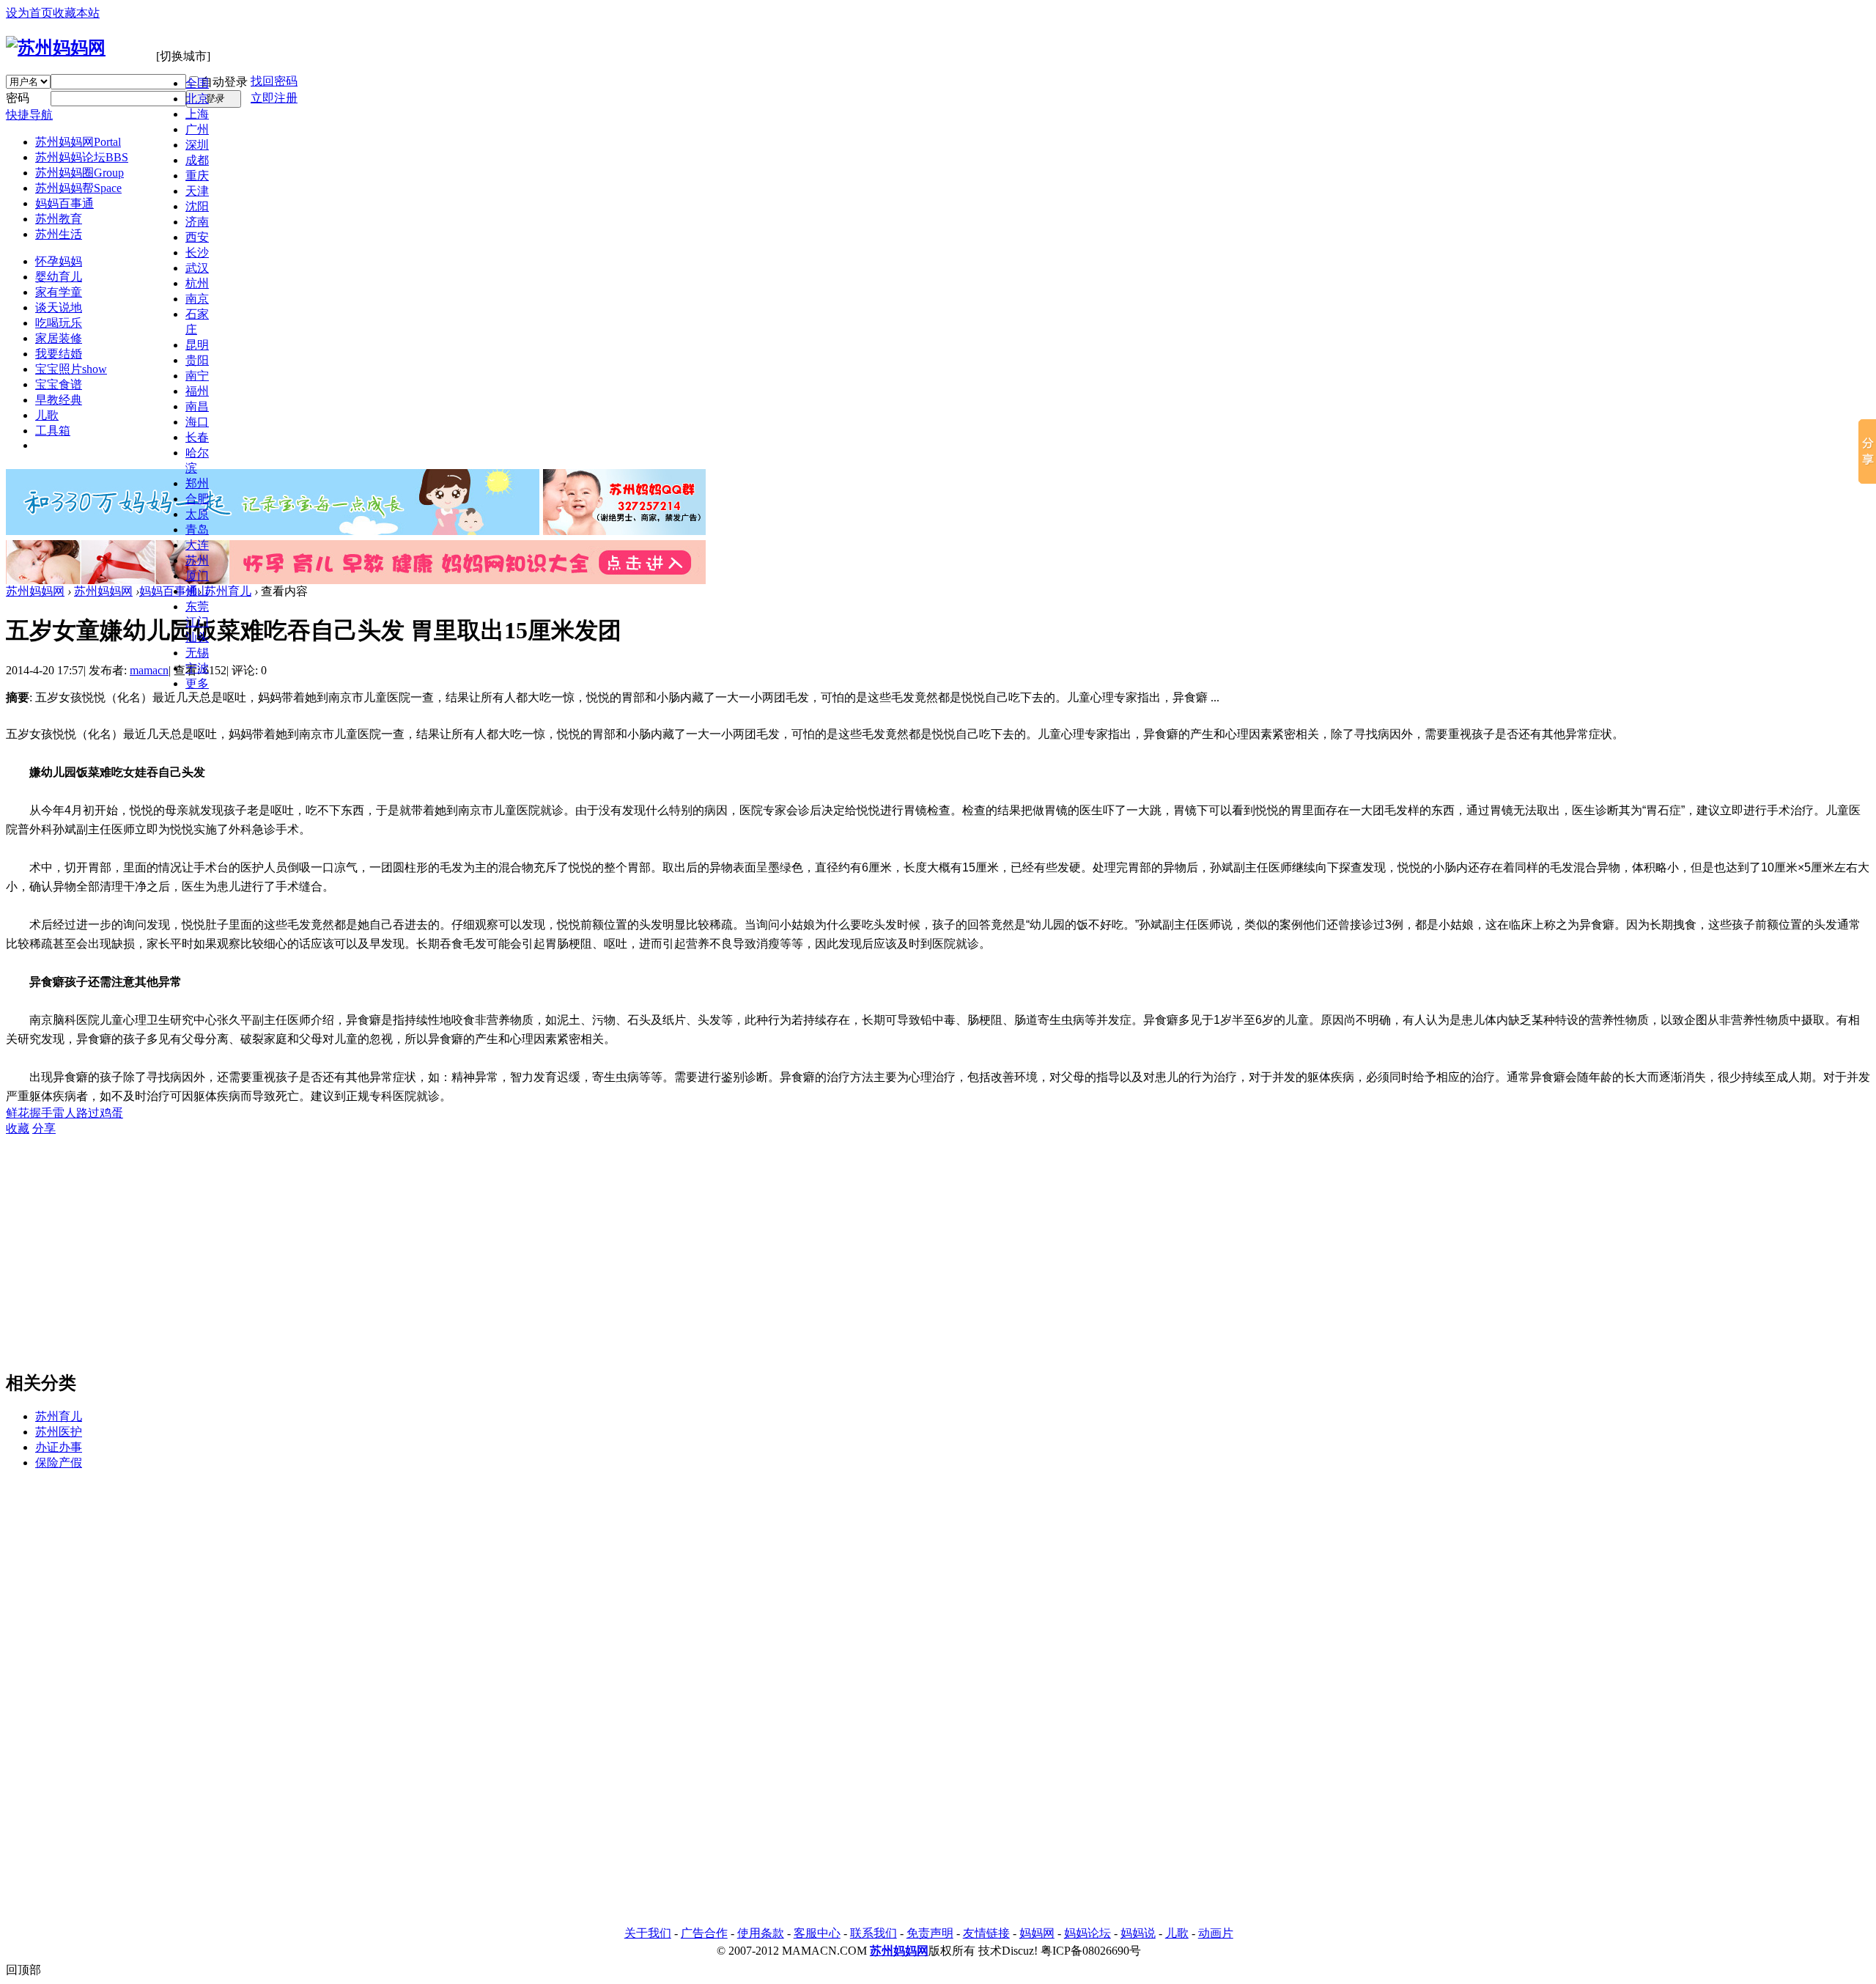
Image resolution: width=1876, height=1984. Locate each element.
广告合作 (704, 1933)
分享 (44, 1128)
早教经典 (59, 400)
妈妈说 (1138, 1933)
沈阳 (197, 206)
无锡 (197, 653)
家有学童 (59, 292)
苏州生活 (59, 234)
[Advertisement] (64, 1703)
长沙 (197, 252)
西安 (197, 237)
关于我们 (648, 1933)
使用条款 (761, 1933)
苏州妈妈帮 (78, 188)
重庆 (197, 176)
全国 (197, 83)
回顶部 (23, 1970)
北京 (197, 99)
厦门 (197, 576)
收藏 (18, 1128)
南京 (197, 299)
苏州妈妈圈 (80, 173)
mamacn (149, 670)
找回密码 (274, 81)
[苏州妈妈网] (56, 48)
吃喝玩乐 (59, 323)
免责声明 (930, 1933)
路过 (88, 1113)
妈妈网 (1037, 1933)
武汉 (197, 268)
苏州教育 (59, 219)
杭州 (197, 283)
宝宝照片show (71, 369)
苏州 (197, 560)
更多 (197, 683)
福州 (197, 391)
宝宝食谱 (59, 384)
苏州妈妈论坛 (82, 157)
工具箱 (53, 431)
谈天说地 (59, 307)
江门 (197, 622)
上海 (197, 114)
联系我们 (874, 1933)
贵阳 (197, 360)
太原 (197, 514)
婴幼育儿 (59, 277)
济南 (197, 222)
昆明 (197, 345)
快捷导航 (29, 115)
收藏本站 (76, 13)
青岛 (197, 530)
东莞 (197, 606)
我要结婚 (59, 354)
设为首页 (29, 13)
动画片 (1216, 1933)
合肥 (197, 499)
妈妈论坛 (1087, 1933)
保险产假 (59, 1463)
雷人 (64, 1113)
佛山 (197, 591)
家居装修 (59, 338)
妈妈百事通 (64, 203)
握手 (41, 1113)
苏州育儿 (228, 591)
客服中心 (817, 1933)
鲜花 (18, 1113)
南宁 (197, 376)
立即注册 (274, 98)
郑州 (197, 483)
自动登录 (224, 82)
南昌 (197, 406)
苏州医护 (59, 1432)
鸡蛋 (111, 1113)
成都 (197, 160)
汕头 (197, 637)
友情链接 (986, 1933)
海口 (197, 422)
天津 (197, 191)
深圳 (197, 145)
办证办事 (59, 1447)
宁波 (197, 668)
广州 (197, 129)
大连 (197, 545)
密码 (18, 98)
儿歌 (47, 415)
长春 (197, 437)
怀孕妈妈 (59, 261)
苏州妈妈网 (78, 142)
